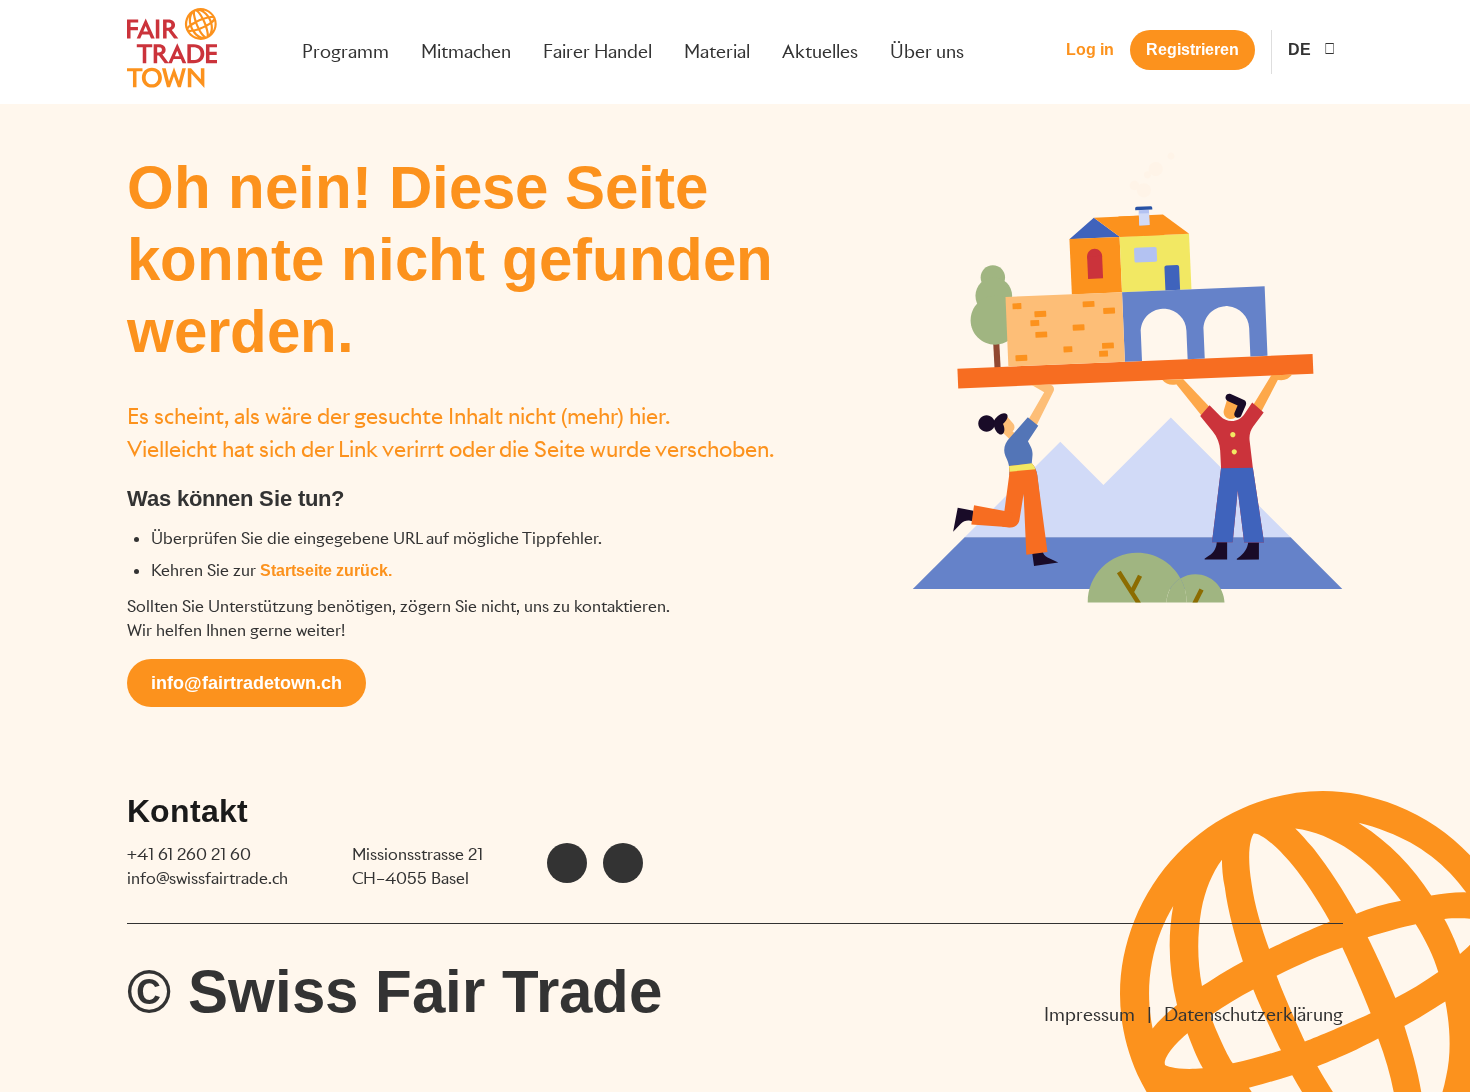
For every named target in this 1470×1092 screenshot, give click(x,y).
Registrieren (1192, 49)
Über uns (927, 51)
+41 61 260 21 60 (189, 854)
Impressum (1089, 1014)
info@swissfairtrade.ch (207, 878)
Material (717, 51)
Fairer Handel (597, 51)
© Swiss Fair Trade (394, 991)
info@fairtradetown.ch (246, 683)
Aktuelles (820, 51)
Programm (345, 51)
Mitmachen (466, 51)
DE (1299, 49)
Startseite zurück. (326, 570)
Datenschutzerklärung (1253, 1014)
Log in (1090, 49)
